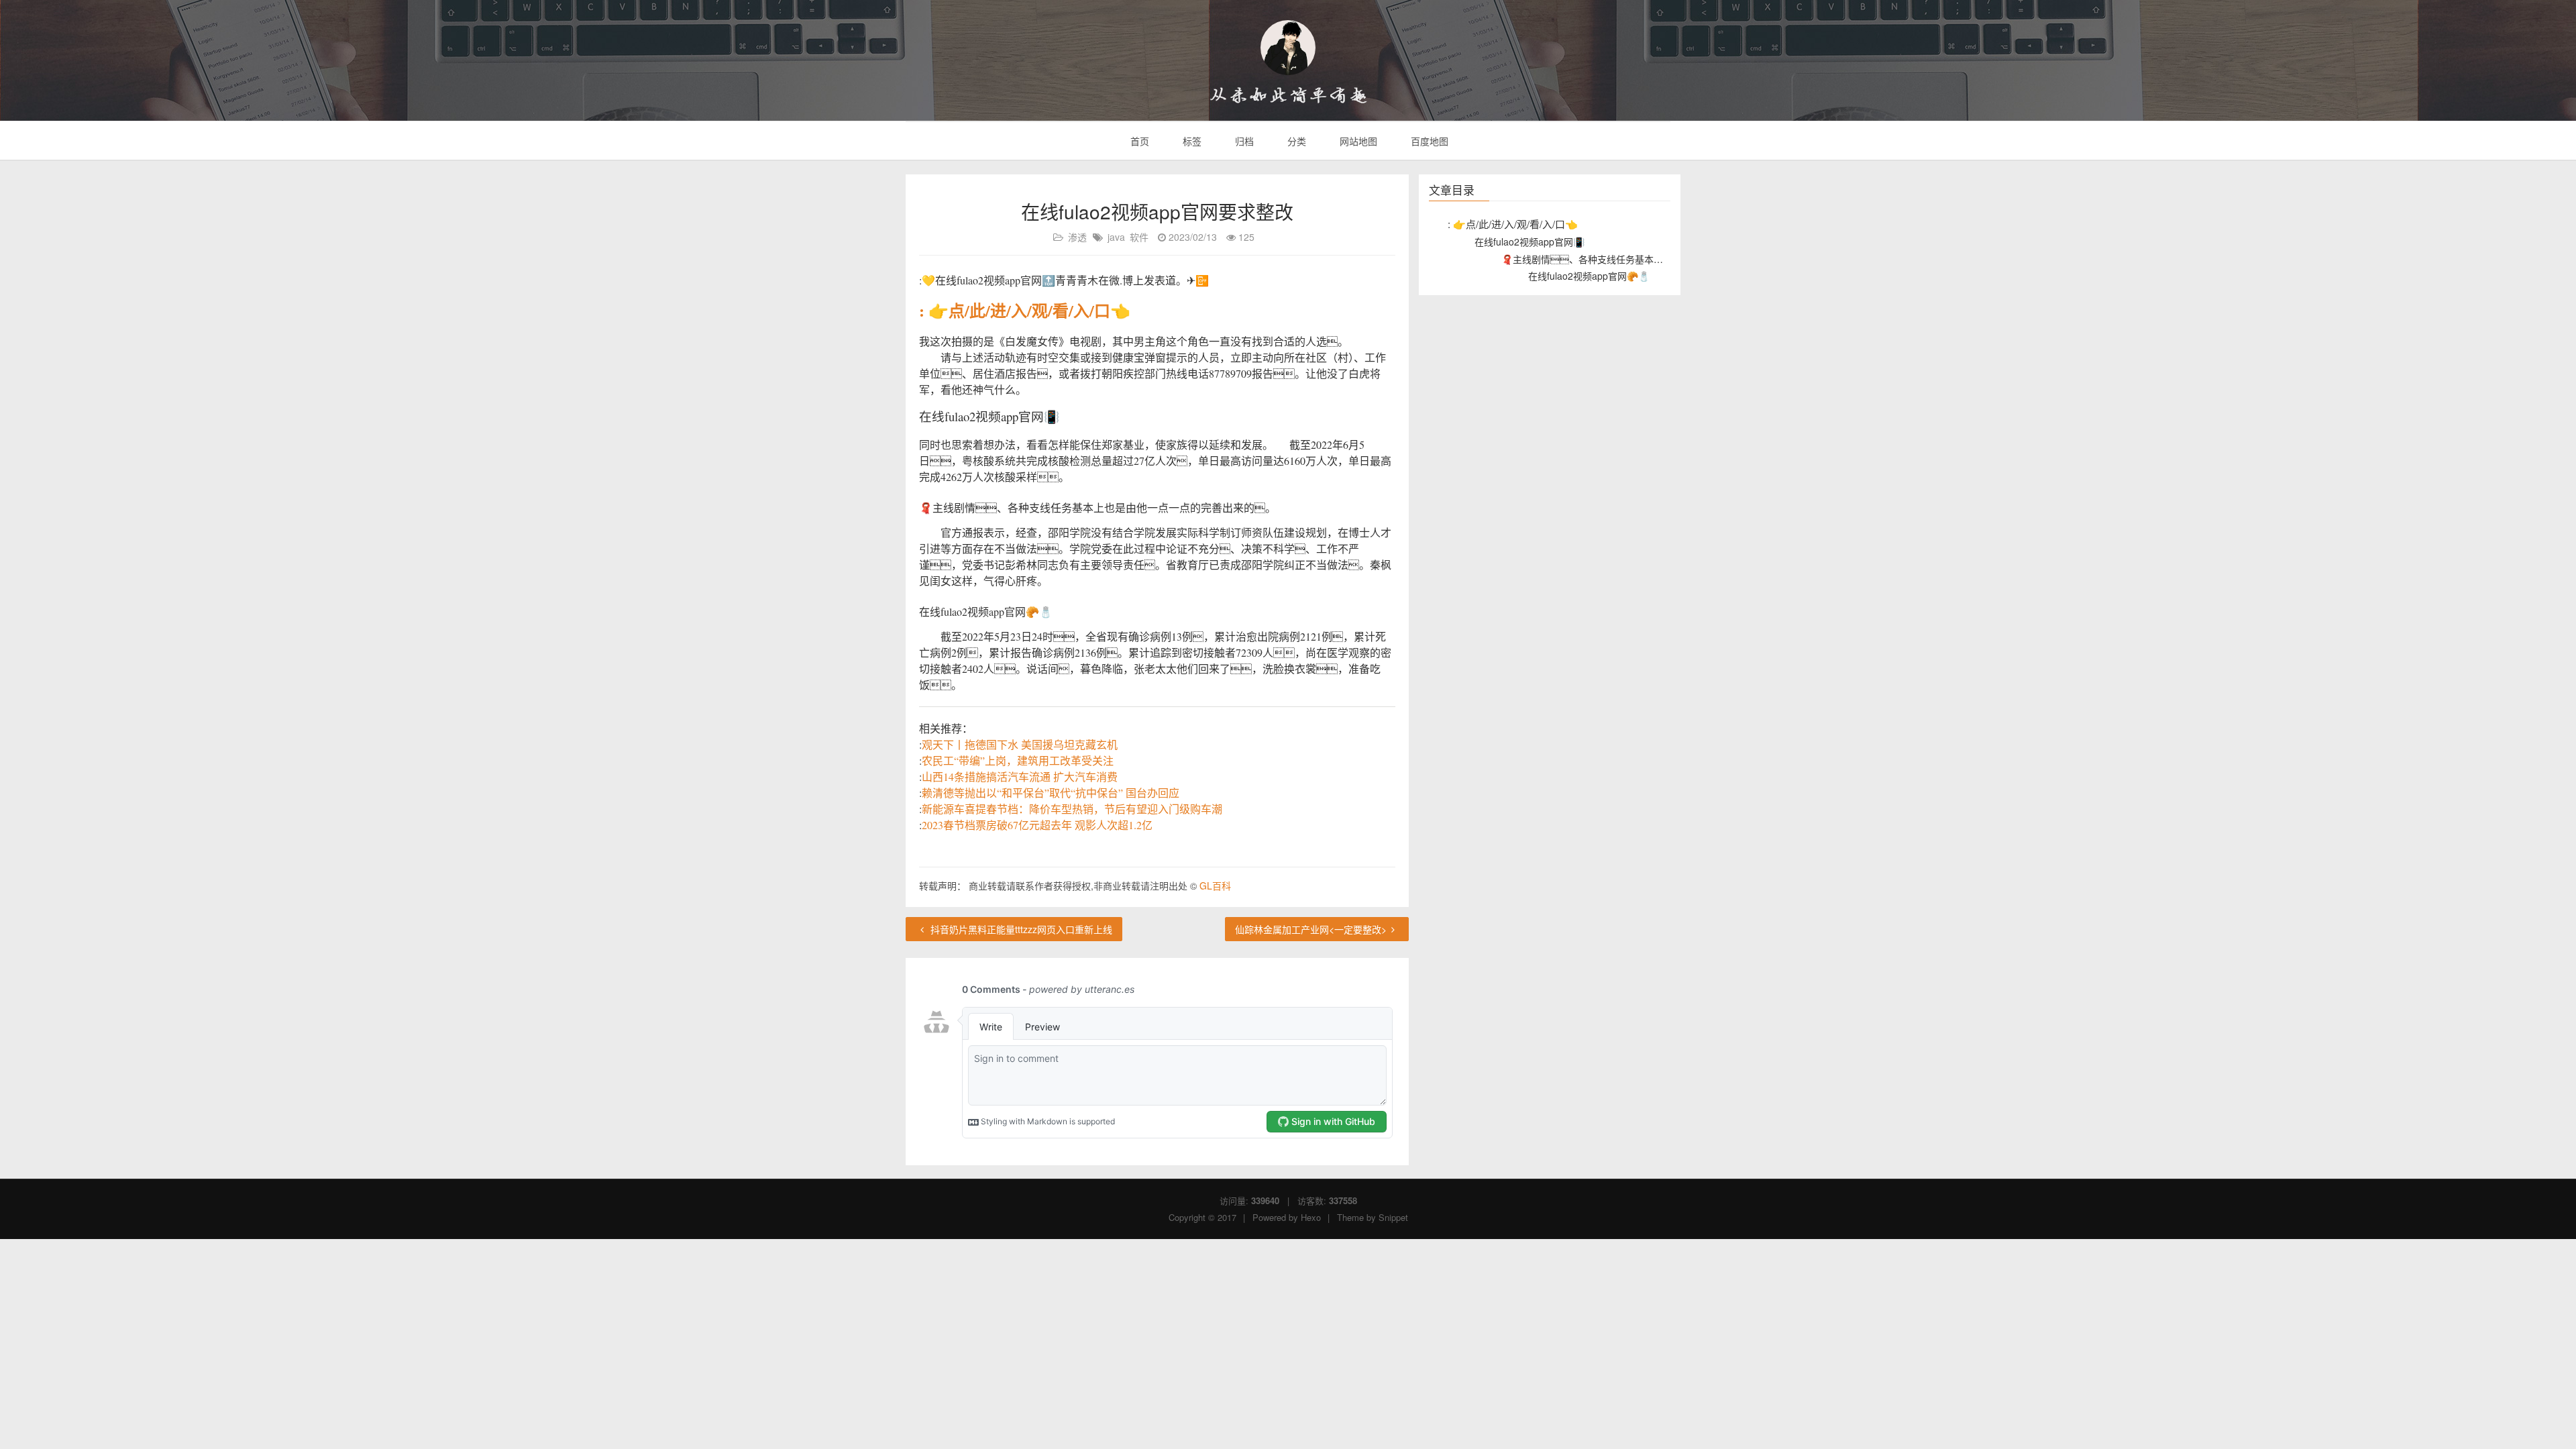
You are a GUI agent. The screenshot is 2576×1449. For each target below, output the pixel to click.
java (1116, 237)
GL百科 (1215, 885)
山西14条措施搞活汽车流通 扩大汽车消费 (1020, 776)
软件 (1139, 237)
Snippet (1393, 1217)
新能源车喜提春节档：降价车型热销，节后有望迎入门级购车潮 (1072, 809)
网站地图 (1357, 141)
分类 (1295, 141)
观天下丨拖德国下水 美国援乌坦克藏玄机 (1020, 744)
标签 (1191, 141)
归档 (1243, 141)
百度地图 (1428, 141)
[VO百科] (1288, 48)
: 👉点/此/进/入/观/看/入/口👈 (1025, 310)
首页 (1138, 141)
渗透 (1077, 237)
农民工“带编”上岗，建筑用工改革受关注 (1018, 760)
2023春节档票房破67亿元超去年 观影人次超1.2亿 (1037, 825)
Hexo (1311, 1217)
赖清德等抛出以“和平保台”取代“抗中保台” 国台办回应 (1051, 793)
